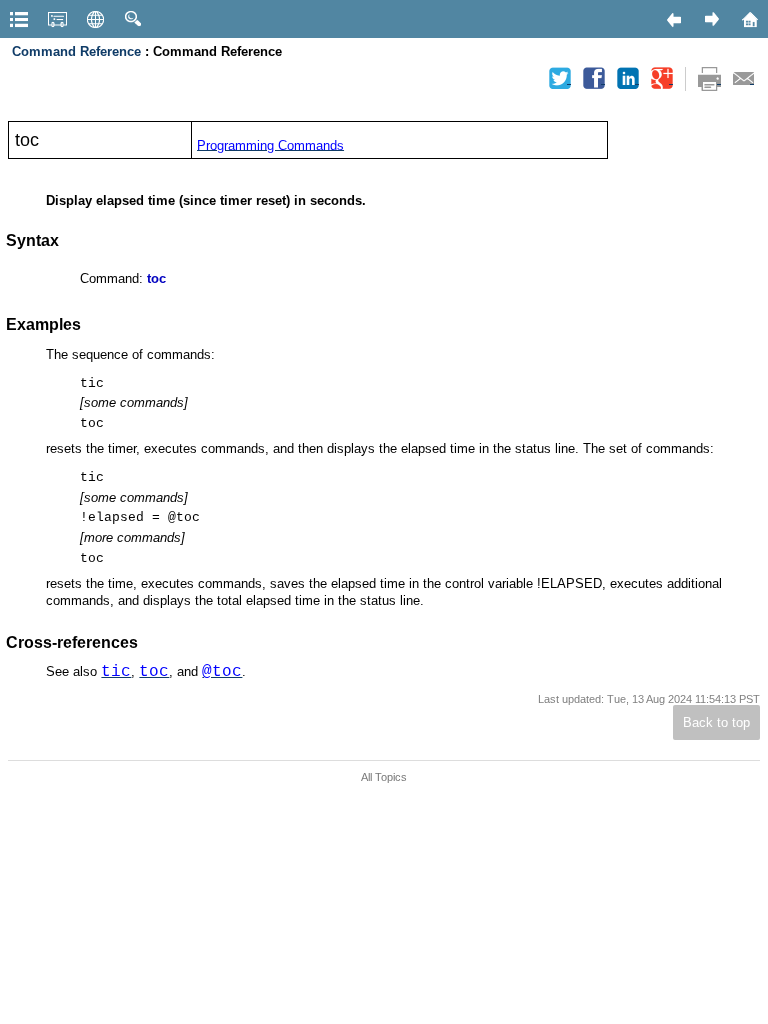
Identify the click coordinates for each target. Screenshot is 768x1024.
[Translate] (95, 19)
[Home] (749, 19)
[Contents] (19, 19)
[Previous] (673, 19)
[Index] (57, 19)
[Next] (711, 19)
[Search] (133, 19)
